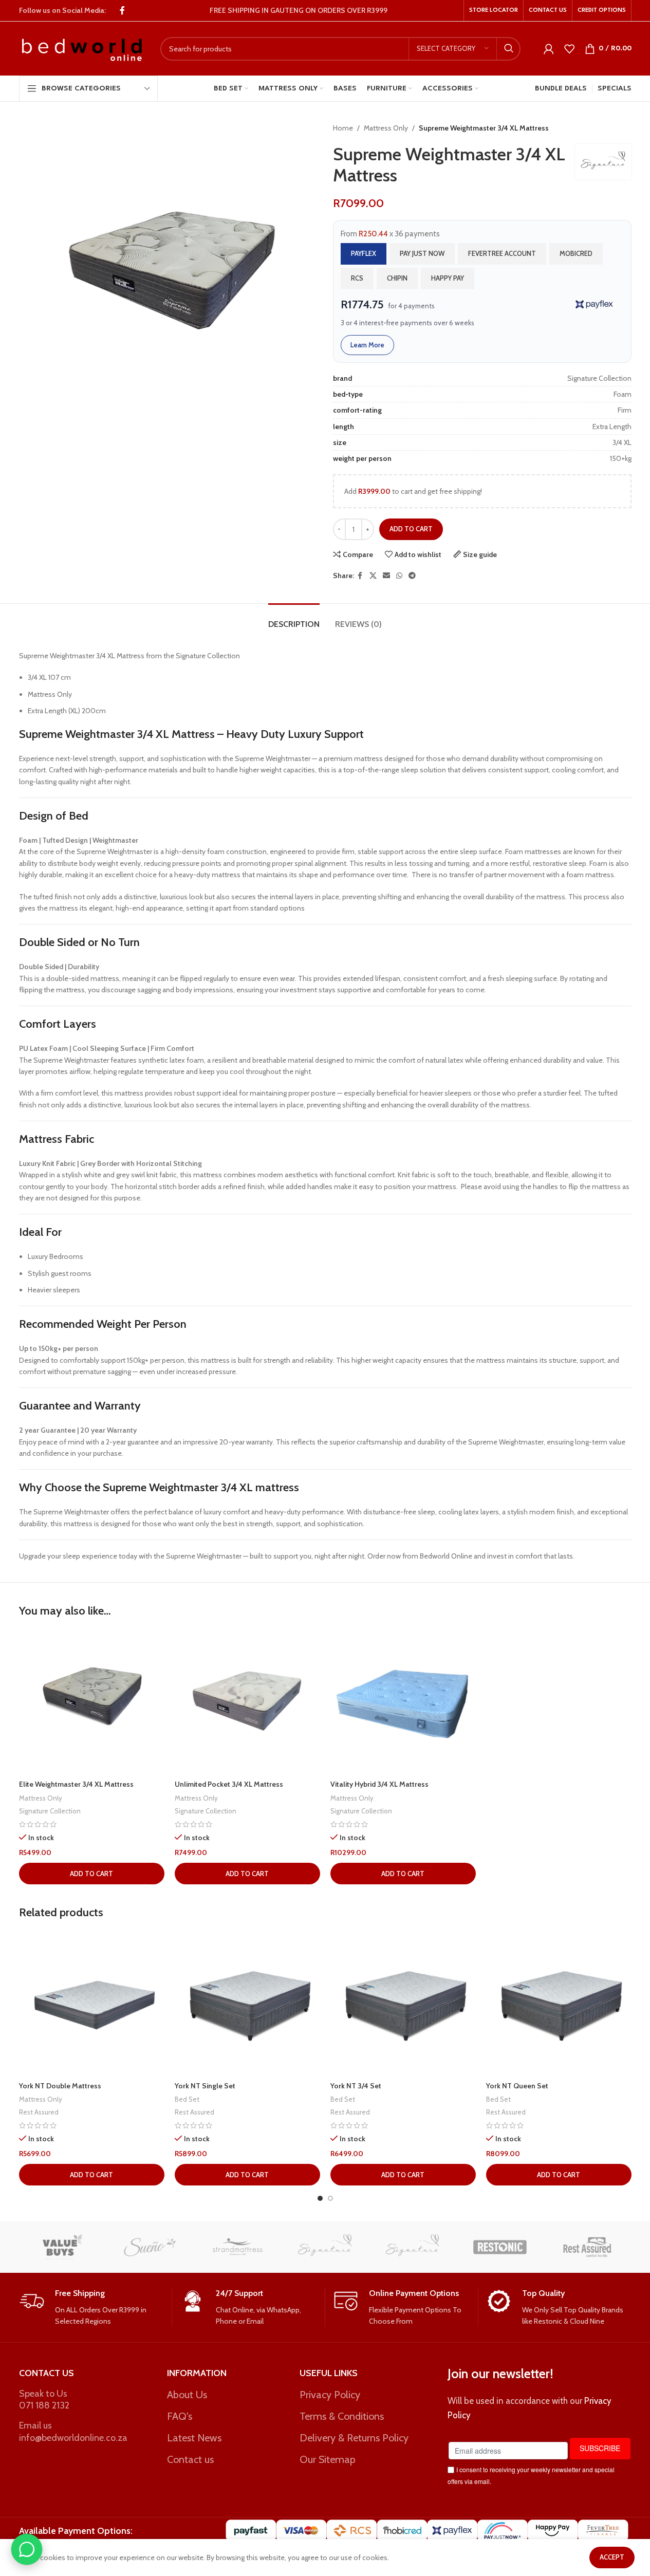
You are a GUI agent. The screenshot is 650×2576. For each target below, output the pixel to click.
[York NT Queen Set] (559, 2003)
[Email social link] (386, 576)
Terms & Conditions (342, 2416)
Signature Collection (50, 1811)
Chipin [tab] (397, 278)
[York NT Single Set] (247, 2003)
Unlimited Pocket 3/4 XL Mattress (229, 1784)
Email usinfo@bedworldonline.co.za (73, 2431)
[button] (92, 1874)
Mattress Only (386, 128)
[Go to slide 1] (320, 2198)
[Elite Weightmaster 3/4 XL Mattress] (92, 1702)
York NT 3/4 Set (356, 2086)
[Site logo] (82, 48)
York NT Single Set (205, 2086)
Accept (612, 2557)
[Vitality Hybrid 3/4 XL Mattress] (403, 1702)
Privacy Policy (330, 2395)
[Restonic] (500, 2247)
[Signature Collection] (413, 2247)
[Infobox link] (91, 2308)
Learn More (367, 345)
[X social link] (373, 576)
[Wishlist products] (569, 49)
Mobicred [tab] (576, 253)
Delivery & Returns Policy (354, 2438)
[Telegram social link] (412, 576)
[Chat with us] (27, 2549)
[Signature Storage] (325, 2247)
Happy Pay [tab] (448, 278)
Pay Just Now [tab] (422, 253)
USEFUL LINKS (329, 2373)
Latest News (194, 2438)
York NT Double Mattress (60, 2086)
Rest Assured (39, 2112)
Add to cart (411, 529)
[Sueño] (150, 2247)
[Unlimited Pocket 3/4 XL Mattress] (247, 1702)
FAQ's (180, 2416)
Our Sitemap (328, 2459)
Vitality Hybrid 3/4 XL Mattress (379, 1784)
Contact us (190, 2459)
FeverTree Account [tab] (502, 253)
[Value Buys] (63, 2247)
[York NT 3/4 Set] (403, 2003)
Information (197, 2373)
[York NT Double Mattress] (92, 2003)
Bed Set (187, 2099)
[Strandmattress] (237, 2247)
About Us (187, 2395)
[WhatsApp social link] (399, 576)
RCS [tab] (357, 278)
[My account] (549, 49)
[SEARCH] (509, 49)
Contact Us (47, 2373)
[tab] (294, 619)
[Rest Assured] (587, 2247)
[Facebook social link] (122, 11)
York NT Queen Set (517, 2086)
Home (343, 128)
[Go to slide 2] (330, 2198)
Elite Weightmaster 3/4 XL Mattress (76, 1784)
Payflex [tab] (364, 253)
